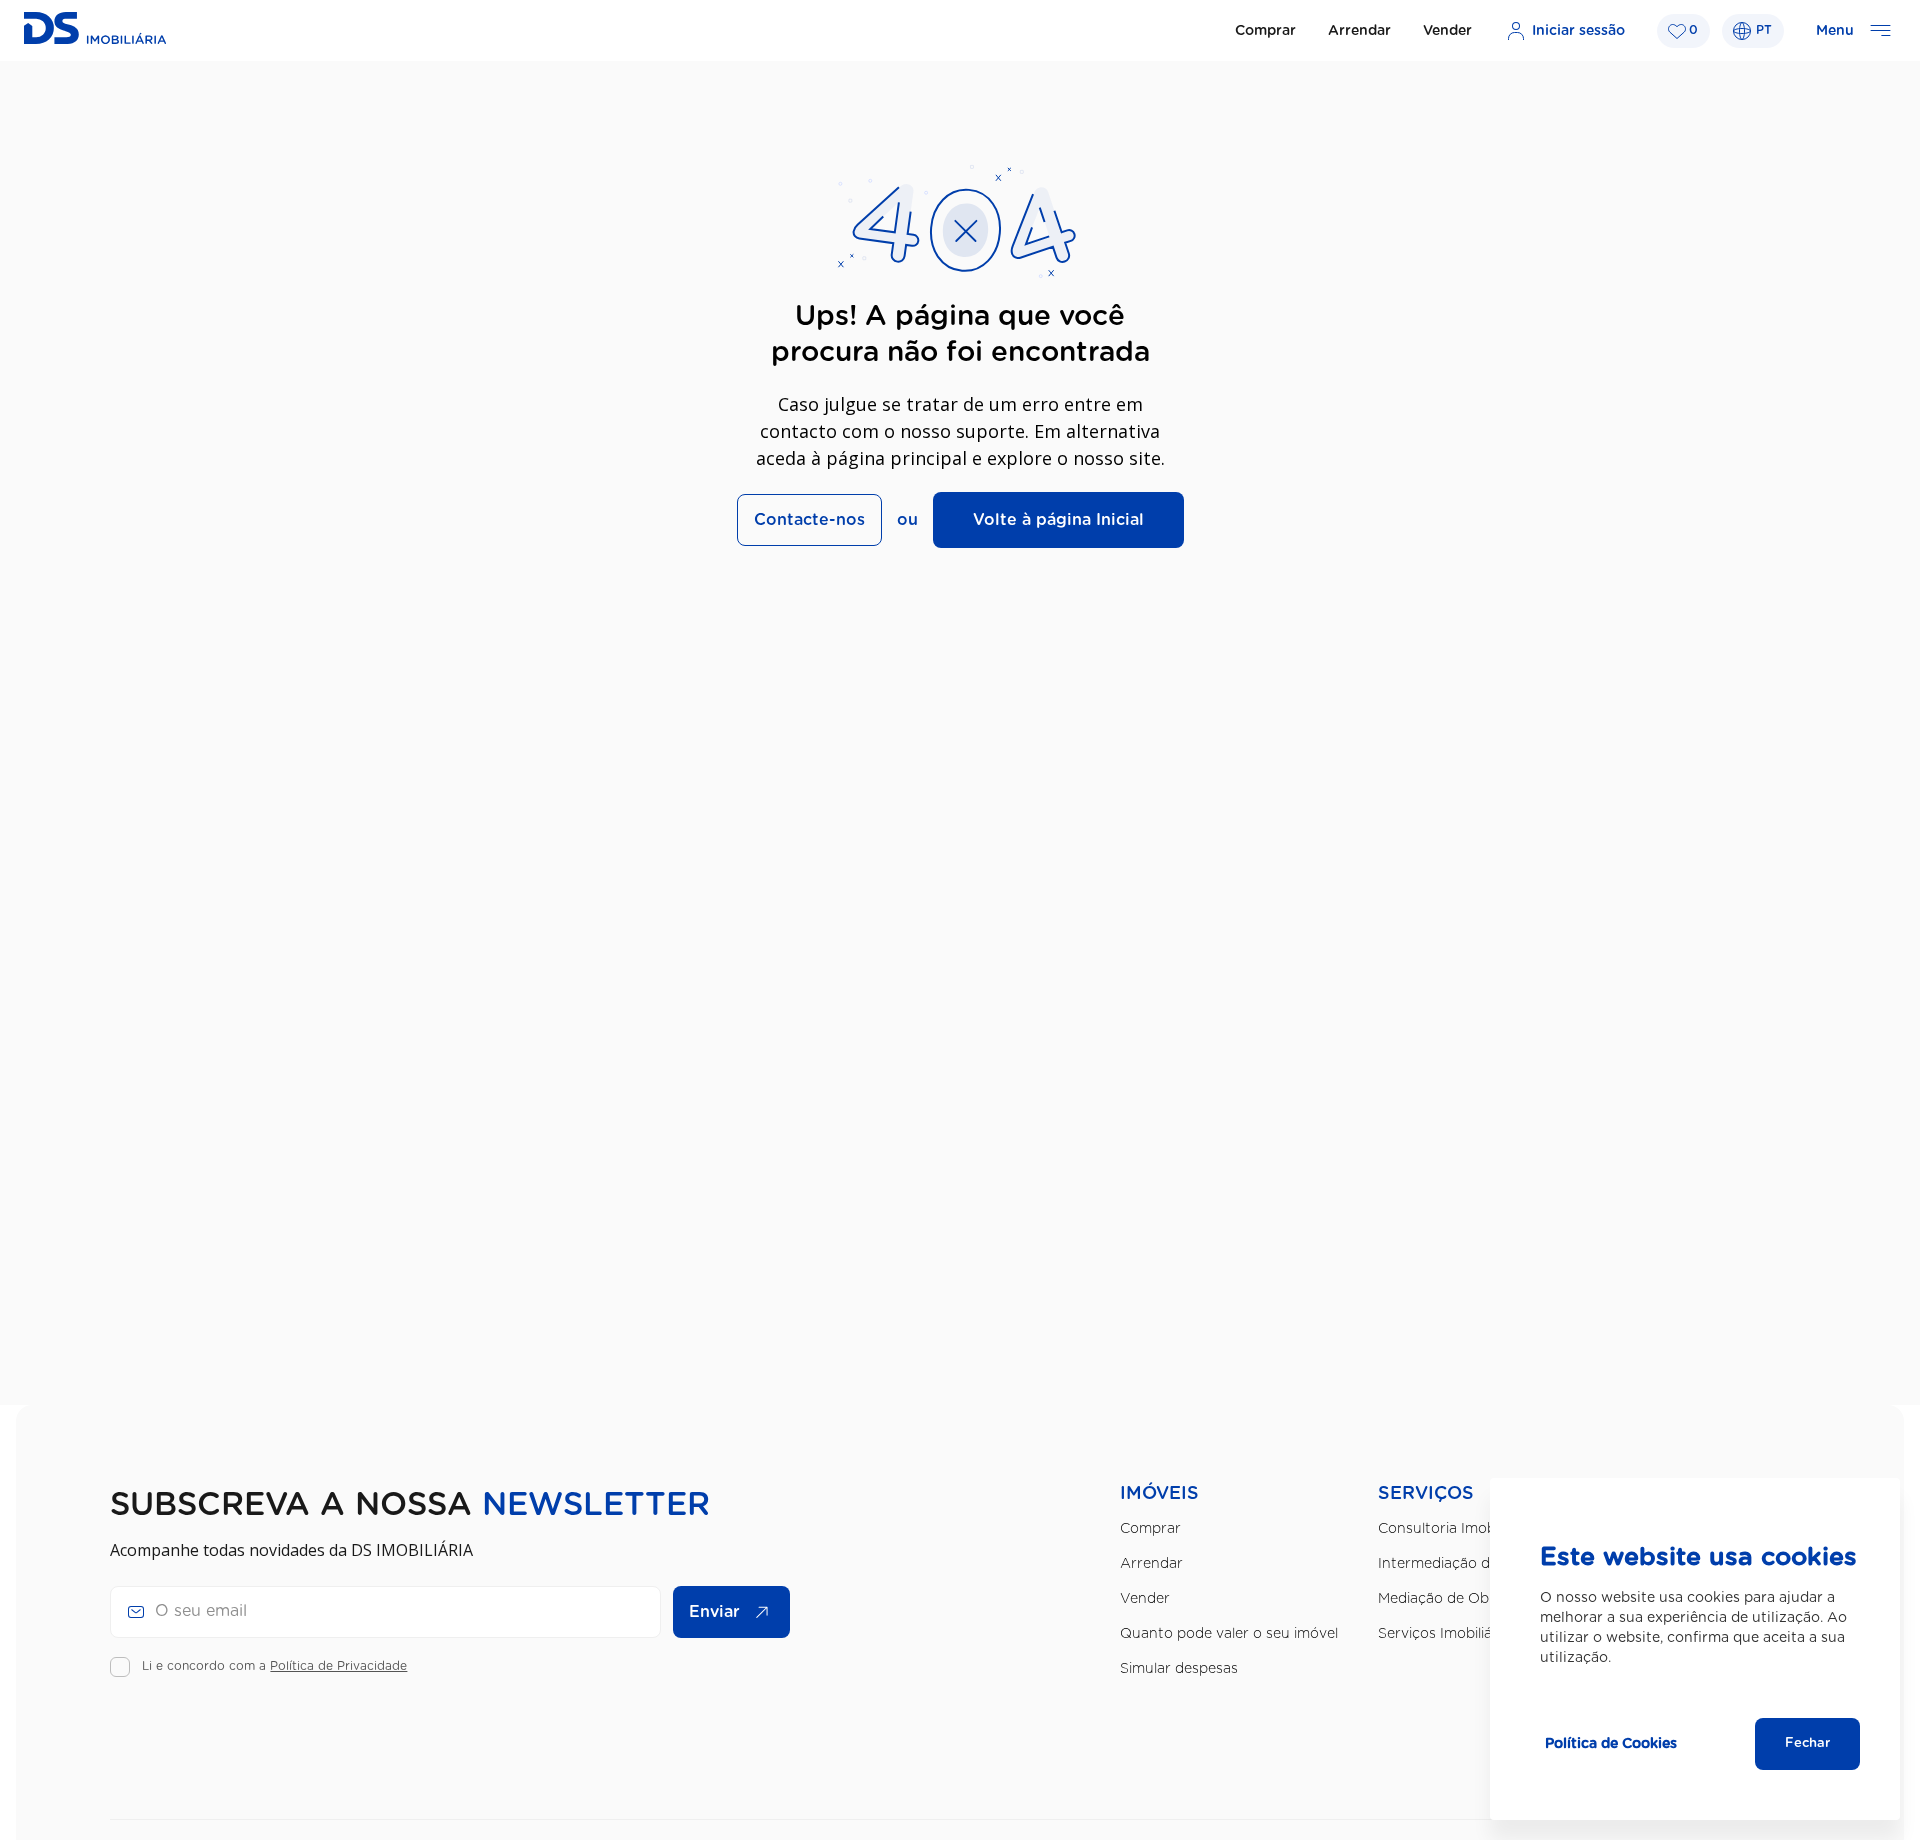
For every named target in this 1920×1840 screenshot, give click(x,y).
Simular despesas (1179, 1669)
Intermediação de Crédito (1465, 1564)
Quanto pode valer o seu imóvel (1229, 1634)
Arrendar (1359, 31)
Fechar (1807, 1743)
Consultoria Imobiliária (1454, 1529)
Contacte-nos (809, 520)
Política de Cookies (1611, 1744)
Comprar (1265, 31)
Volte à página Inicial (1058, 520)
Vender (1447, 31)
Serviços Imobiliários (1447, 1634)
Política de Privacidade (338, 1666)
